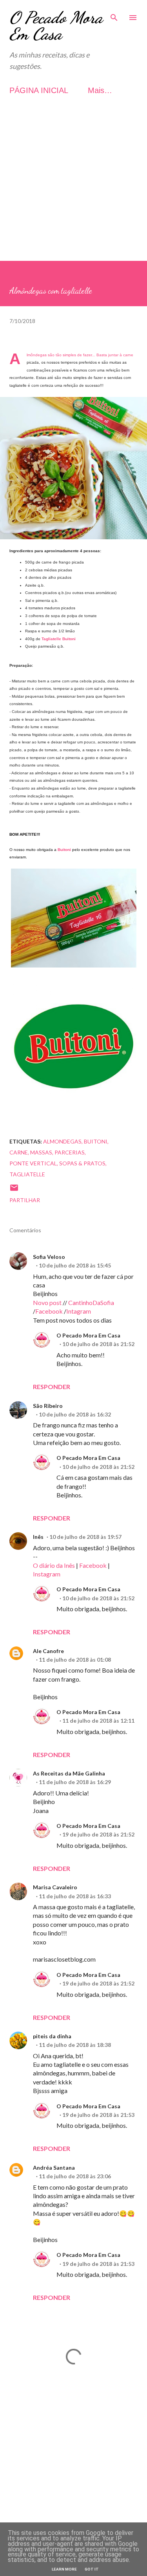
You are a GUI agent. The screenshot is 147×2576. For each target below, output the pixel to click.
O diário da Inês (54, 1565)
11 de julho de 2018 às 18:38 (75, 2045)
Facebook (49, 1311)
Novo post (47, 1302)
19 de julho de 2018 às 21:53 (98, 2115)
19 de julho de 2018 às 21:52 (98, 1834)
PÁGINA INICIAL (39, 90)
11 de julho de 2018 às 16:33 (75, 1896)
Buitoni (96, 1141)
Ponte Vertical (33, 1163)
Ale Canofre (48, 1651)
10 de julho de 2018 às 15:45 (75, 1265)
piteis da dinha (52, 2036)
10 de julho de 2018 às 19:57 (85, 1537)
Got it (92, 2569)
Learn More (64, 2569)
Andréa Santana (54, 2168)
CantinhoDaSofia (91, 1302)
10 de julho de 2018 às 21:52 (98, 1344)
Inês (38, 1537)
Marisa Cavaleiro (55, 1887)
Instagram (47, 1574)
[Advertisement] (73, 188)
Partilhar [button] (25, 1200)
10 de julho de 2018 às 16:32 (75, 1414)
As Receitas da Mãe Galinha (69, 1773)
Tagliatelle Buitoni (59, 639)
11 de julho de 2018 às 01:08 (75, 1660)
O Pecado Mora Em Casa (56, 26)
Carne (19, 1152)
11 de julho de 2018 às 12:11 (98, 1721)
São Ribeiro (48, 1406)
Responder (52, 1387)
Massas (41, 1152)
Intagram (79, 1311)
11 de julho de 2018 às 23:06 (75, 2176)
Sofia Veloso (49, 1257)
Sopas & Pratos (82, 1163)
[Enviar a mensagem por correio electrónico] (14, 1190)
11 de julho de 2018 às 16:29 (75, 1782)
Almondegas (62, 1141)
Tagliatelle (27, 1174)
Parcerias (70, 1152)
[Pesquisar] (114, 14)
